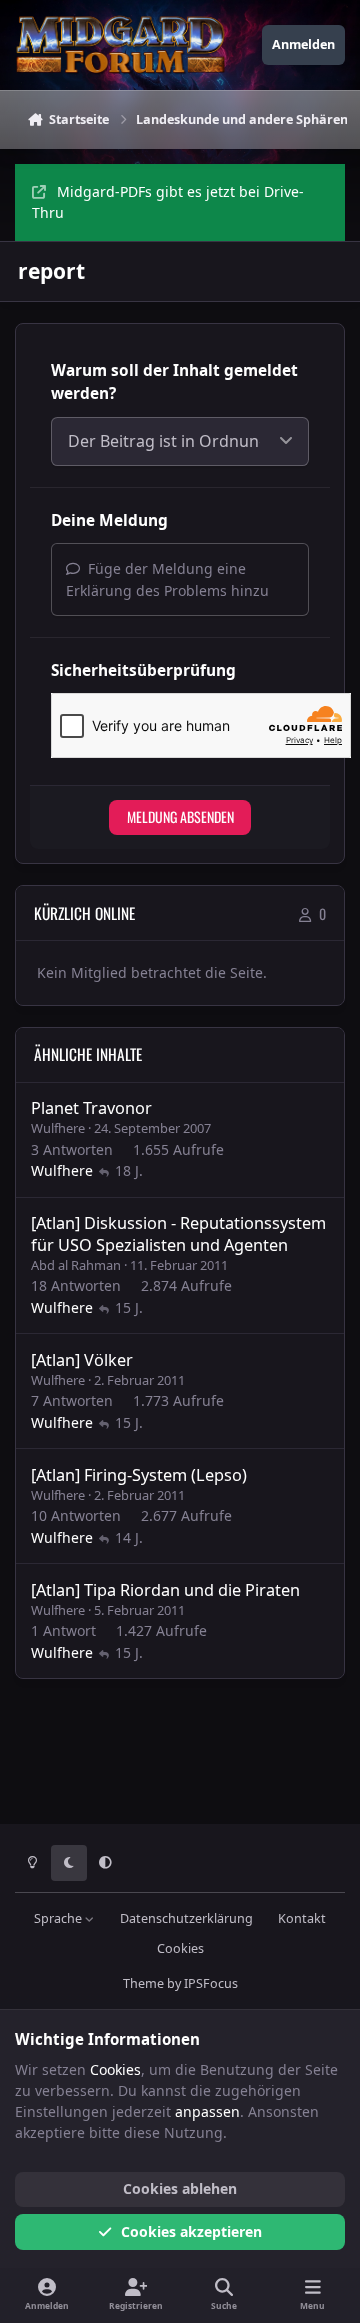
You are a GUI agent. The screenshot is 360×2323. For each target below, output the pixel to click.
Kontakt (302, 1918)
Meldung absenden (180, 816)
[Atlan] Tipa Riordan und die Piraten (165, 1590)
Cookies (180, 1948)
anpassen (207, 2111)
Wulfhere (58, 1128)
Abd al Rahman (76, 1265)
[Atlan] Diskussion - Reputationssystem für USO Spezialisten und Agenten (178, 1233)
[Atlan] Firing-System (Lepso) (139, 1475)
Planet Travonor (91, 1108)
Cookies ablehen (180, 2188)
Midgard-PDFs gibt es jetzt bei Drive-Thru (168, 202)
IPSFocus (211, 1983)
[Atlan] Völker (82, 1360)
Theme (143, 1983)
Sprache (59, 1918)
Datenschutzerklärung (186, 1918)
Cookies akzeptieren (191, 2231)
